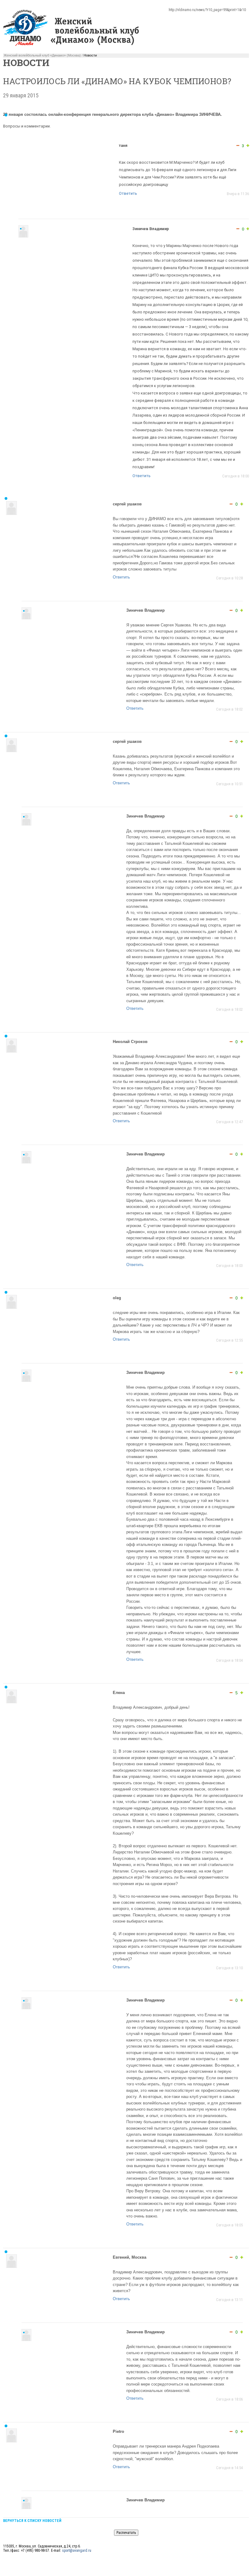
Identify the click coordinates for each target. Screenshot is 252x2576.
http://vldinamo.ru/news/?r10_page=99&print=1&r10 (207, 10)
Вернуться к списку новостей (32, 2521)
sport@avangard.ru (77, 2551)
